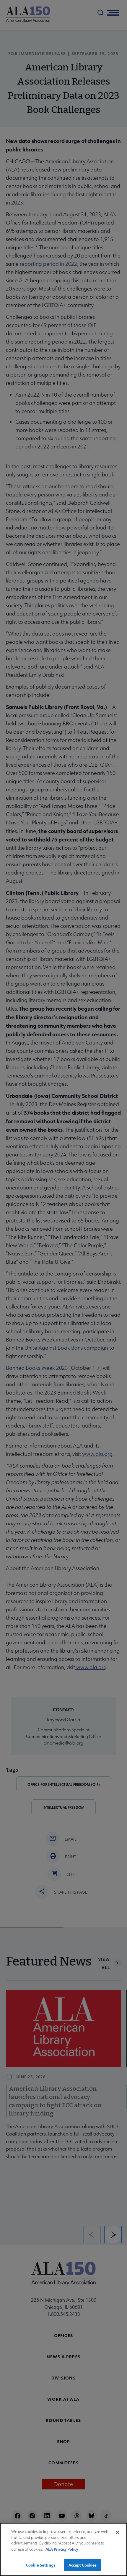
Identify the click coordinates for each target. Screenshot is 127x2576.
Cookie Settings (41, 2565)
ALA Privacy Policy (62, 2549)
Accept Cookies (83, 2565)
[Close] (118, 2532)
